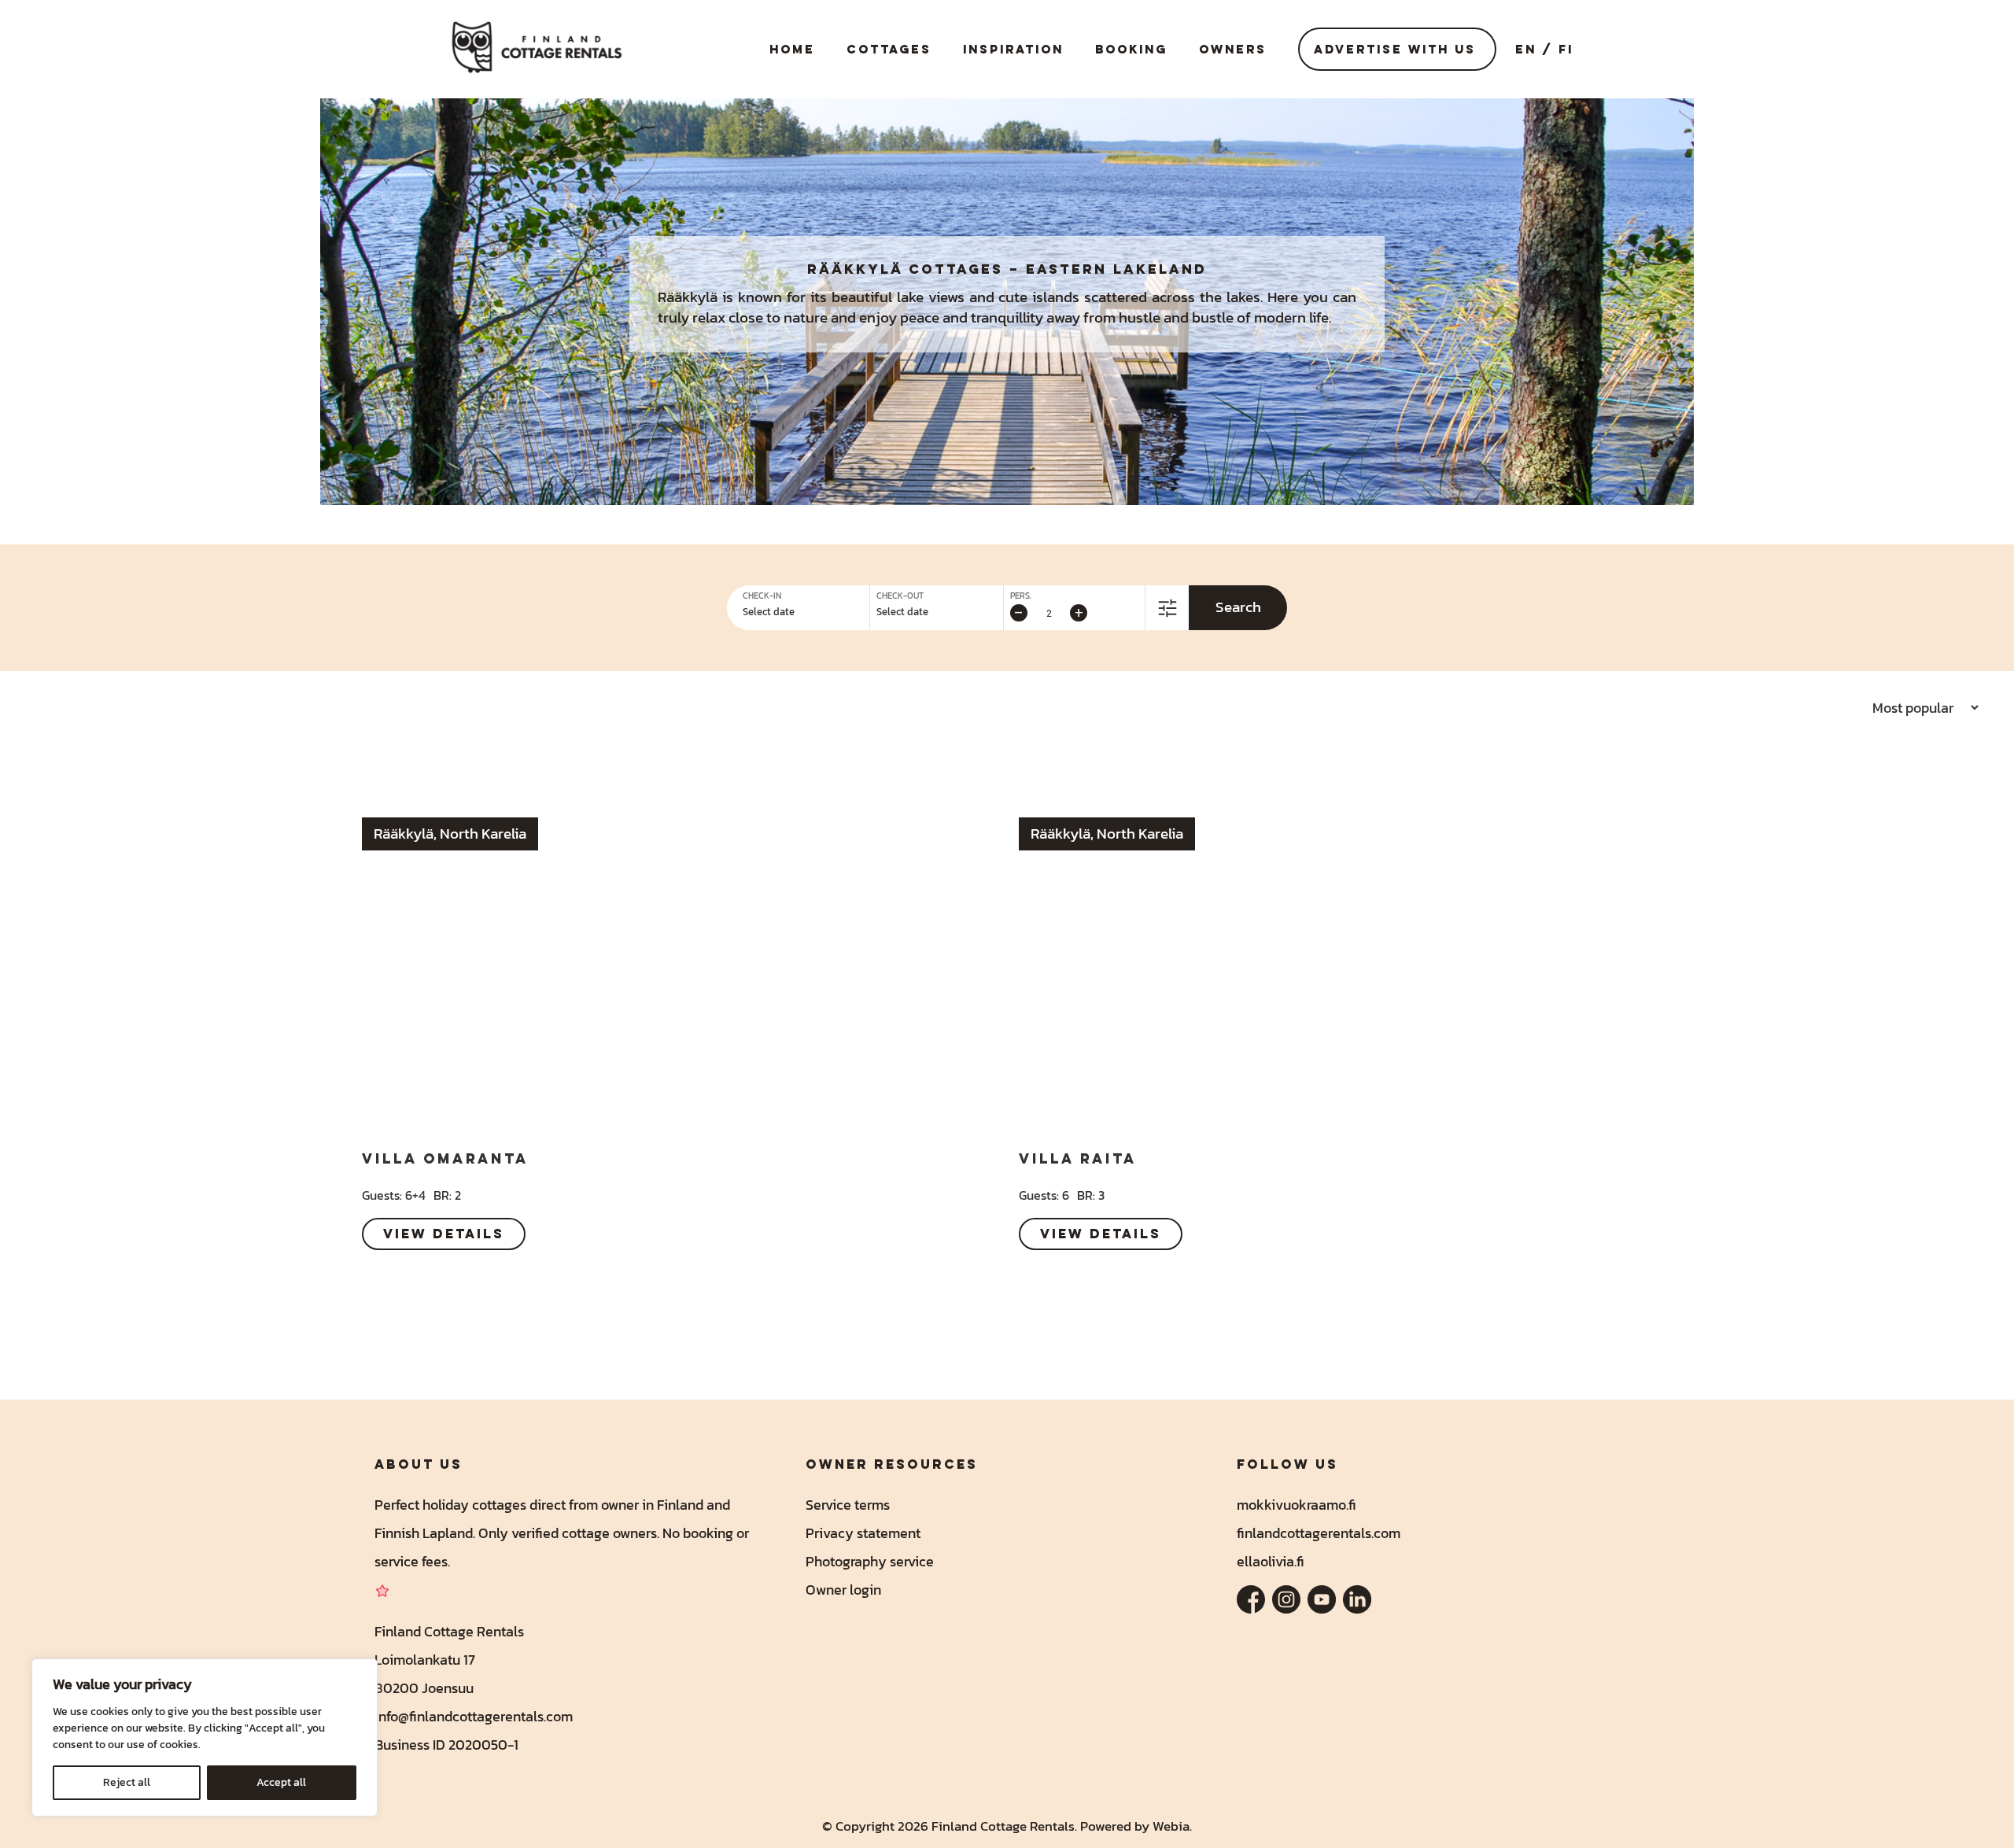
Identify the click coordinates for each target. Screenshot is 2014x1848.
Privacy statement (863, 1533)
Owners (1233, 49)
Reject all (127, 1782)
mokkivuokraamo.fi (1297, 1505)
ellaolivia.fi (1271, 1561)
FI (1566, 49)
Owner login (843, 1590)
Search (1238, 607)
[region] (205, 1737)
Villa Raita (1078, 1158)
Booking (1131, 49)
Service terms (848, 1505)
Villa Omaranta (445, 1158)
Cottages (889, 49)
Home (792, 49)
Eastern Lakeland (1116, 269)
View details (444, 1234)
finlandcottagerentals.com (1319, 1533)
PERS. (1021, 596)
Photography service (870, 1561)
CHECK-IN (762, 596)
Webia (1171, 1826)
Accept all (281, 1782)
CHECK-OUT (900, 596)
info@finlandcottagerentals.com (474, 1716)
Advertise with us (1395, 49)
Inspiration (1013, 49)
